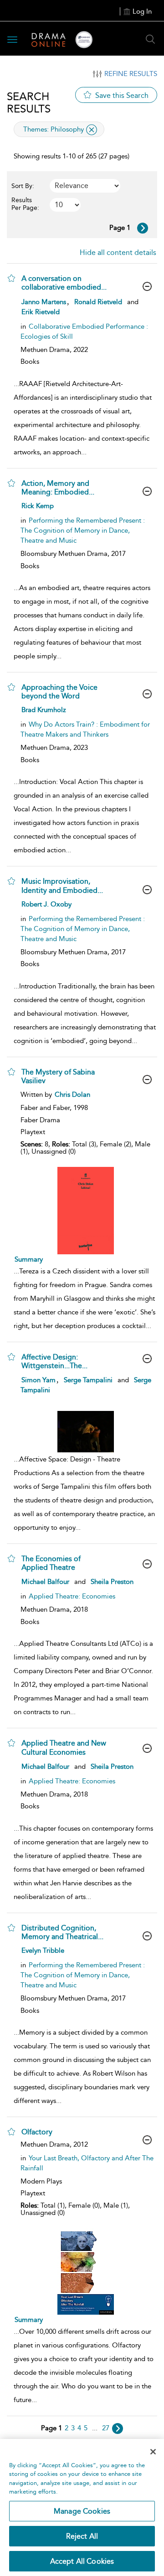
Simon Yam (38, 1380)
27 (106, 2428)
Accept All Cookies (82, 2561)
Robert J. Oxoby (46, 904)
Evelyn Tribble (43, 1950)
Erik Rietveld (41, 312)
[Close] (153, 2452)
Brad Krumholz (44, 710)
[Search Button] (150, 39)
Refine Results (131, 74)
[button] (11, 278)
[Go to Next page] (143, 228)
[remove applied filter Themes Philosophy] (92, 130)
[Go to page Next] (118, 2428)
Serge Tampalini (88, 1380)
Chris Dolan (72, 1095)
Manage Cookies (82, 2511)
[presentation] (85, 1211)
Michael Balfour (45, 1582)
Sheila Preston (112, 1582)
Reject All (82, 2536)
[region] (82, 2507)
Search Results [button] (29, 102)
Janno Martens (44, 302)
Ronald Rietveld (98, 302)
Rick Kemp (38, 506)
